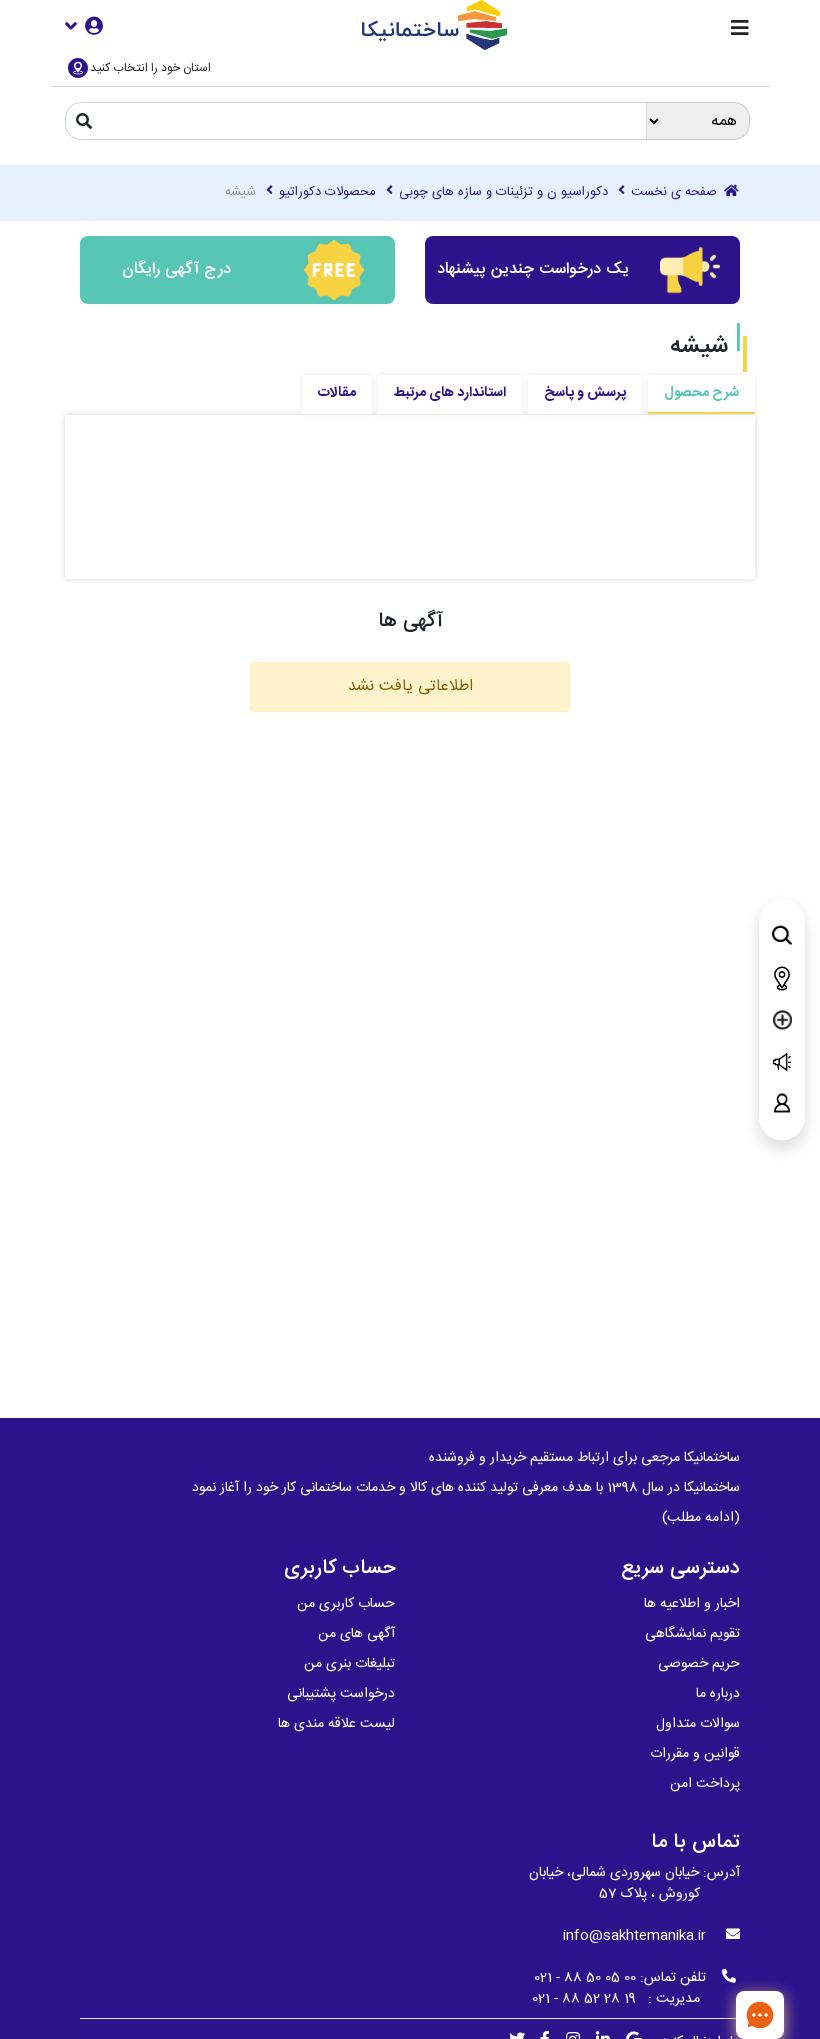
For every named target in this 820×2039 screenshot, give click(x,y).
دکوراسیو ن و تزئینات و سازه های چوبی (503, 193)
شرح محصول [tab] (701, 393)
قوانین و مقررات (695, 1754)
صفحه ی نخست (676, 193)
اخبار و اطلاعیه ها (692, 1604)
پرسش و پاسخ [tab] (585, 393)
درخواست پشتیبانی (341, 1694)
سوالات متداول (698, 1724)
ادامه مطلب (701, 1518)
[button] (84, 25)
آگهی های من (356, 1634)
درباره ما (718, 1694)
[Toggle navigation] (740, 29)
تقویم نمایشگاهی (692, 1634)
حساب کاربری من (346, 1604)
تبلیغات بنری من (349, 1664)
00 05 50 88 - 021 (585, 1978)
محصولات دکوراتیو (327, 193)
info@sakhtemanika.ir (634, 1936)
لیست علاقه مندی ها (336, 1724)
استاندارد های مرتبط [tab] (450, 393)
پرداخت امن (705, 1784)
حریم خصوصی (699, 1664)
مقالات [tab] (337, 393)
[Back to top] (695, 2014)
